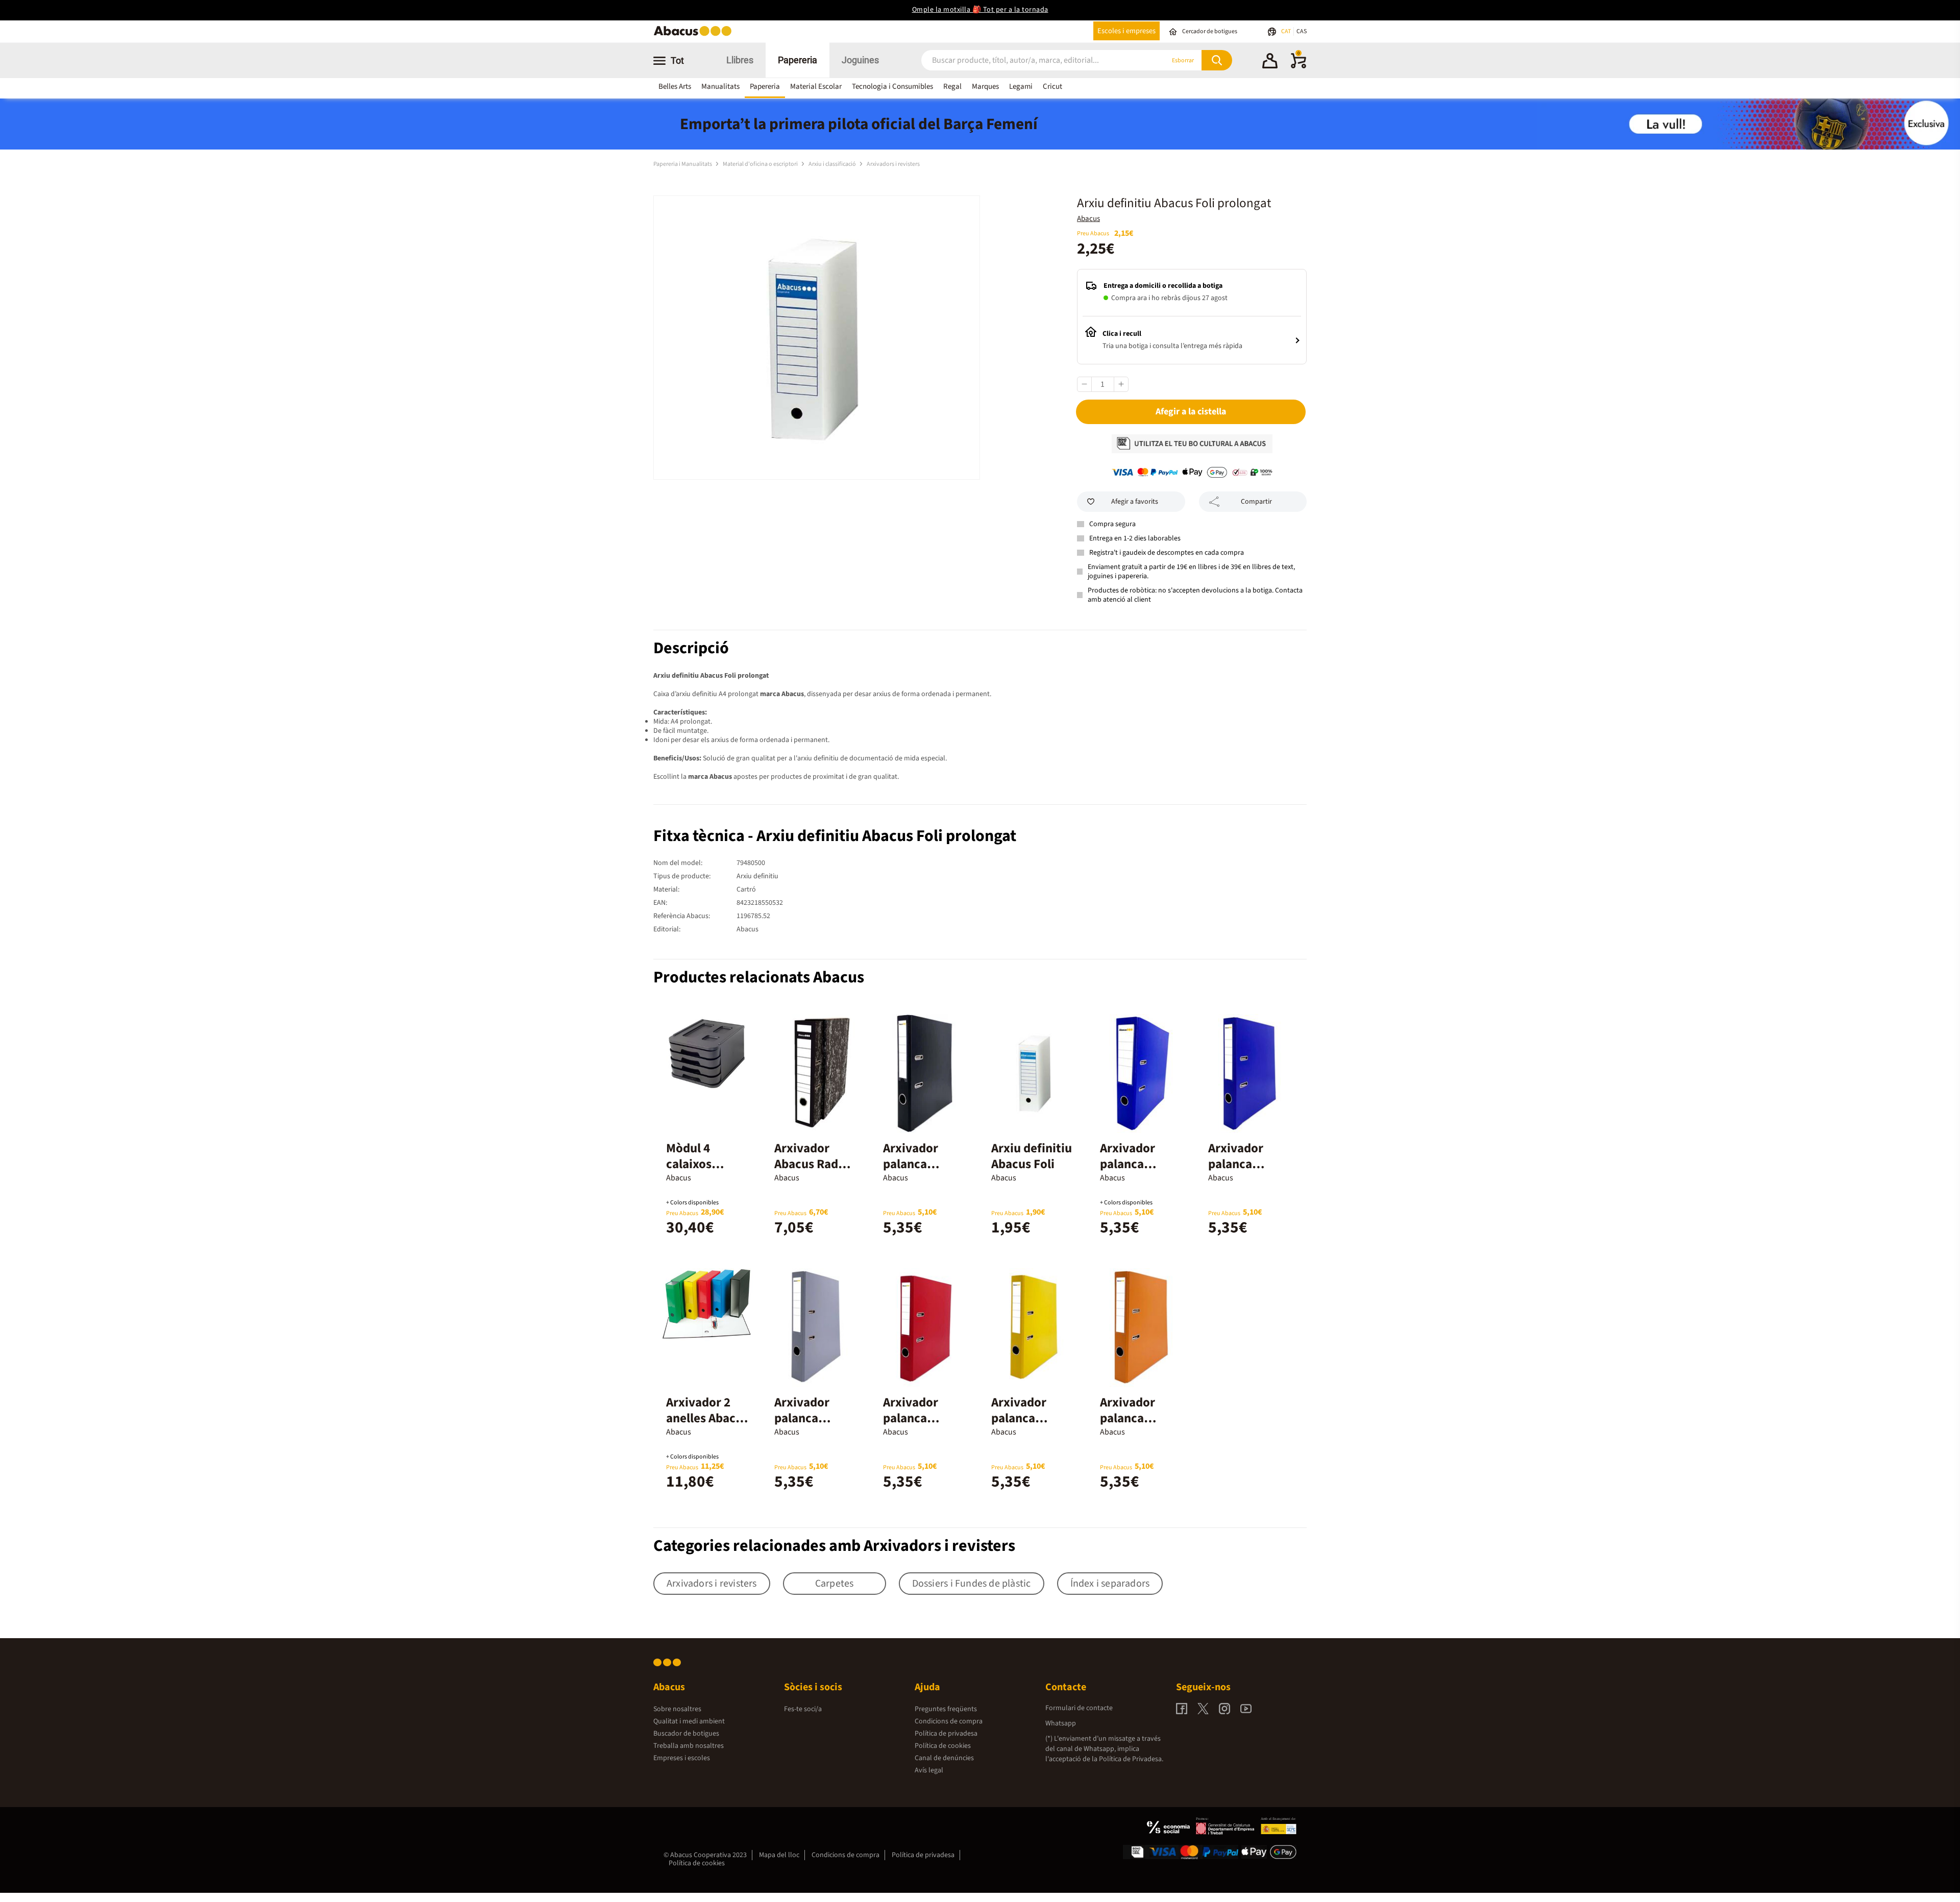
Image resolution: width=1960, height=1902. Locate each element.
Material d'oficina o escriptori (761, 164)
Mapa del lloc (779, 1855)
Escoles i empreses (1126, 31)
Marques (985, 87)
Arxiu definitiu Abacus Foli (1032, 1156)
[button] (1270, 62)
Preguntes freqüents (946, 1709)
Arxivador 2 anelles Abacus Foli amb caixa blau (707, 1426)
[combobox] (1031, 60)
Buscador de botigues (686, 1734)
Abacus (1088, 219)
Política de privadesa (946, 1734)
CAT (1287, 31)
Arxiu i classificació (833, 164)
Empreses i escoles (682, 1758)
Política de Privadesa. (1131, 1759)
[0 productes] (1298, 66)
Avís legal (929, 1770)
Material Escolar (816, 87)
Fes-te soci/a (803, 1709)
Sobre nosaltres (677, 1709)
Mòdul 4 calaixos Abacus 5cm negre (699, 1172)
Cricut (1052, 87)
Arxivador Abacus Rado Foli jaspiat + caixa (810, 1172)
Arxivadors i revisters (893, 164)
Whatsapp (1061, 1723)
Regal (952, 87)
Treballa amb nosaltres (689, 1746)
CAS (1302, 31)
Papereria (798, 60)
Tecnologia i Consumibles (892, 87)
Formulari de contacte (1079, 1708)
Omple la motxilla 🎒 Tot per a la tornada (980, 10)
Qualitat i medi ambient (689, 1721)
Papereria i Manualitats (683, 164)
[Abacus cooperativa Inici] (695, 35)
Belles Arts (675, 87)
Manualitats (720, 87)
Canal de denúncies (944, 1758)
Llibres (740, 60)
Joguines (860, 60)
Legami (1021, 87)
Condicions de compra (949, 1721)
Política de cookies (943, 1746)
